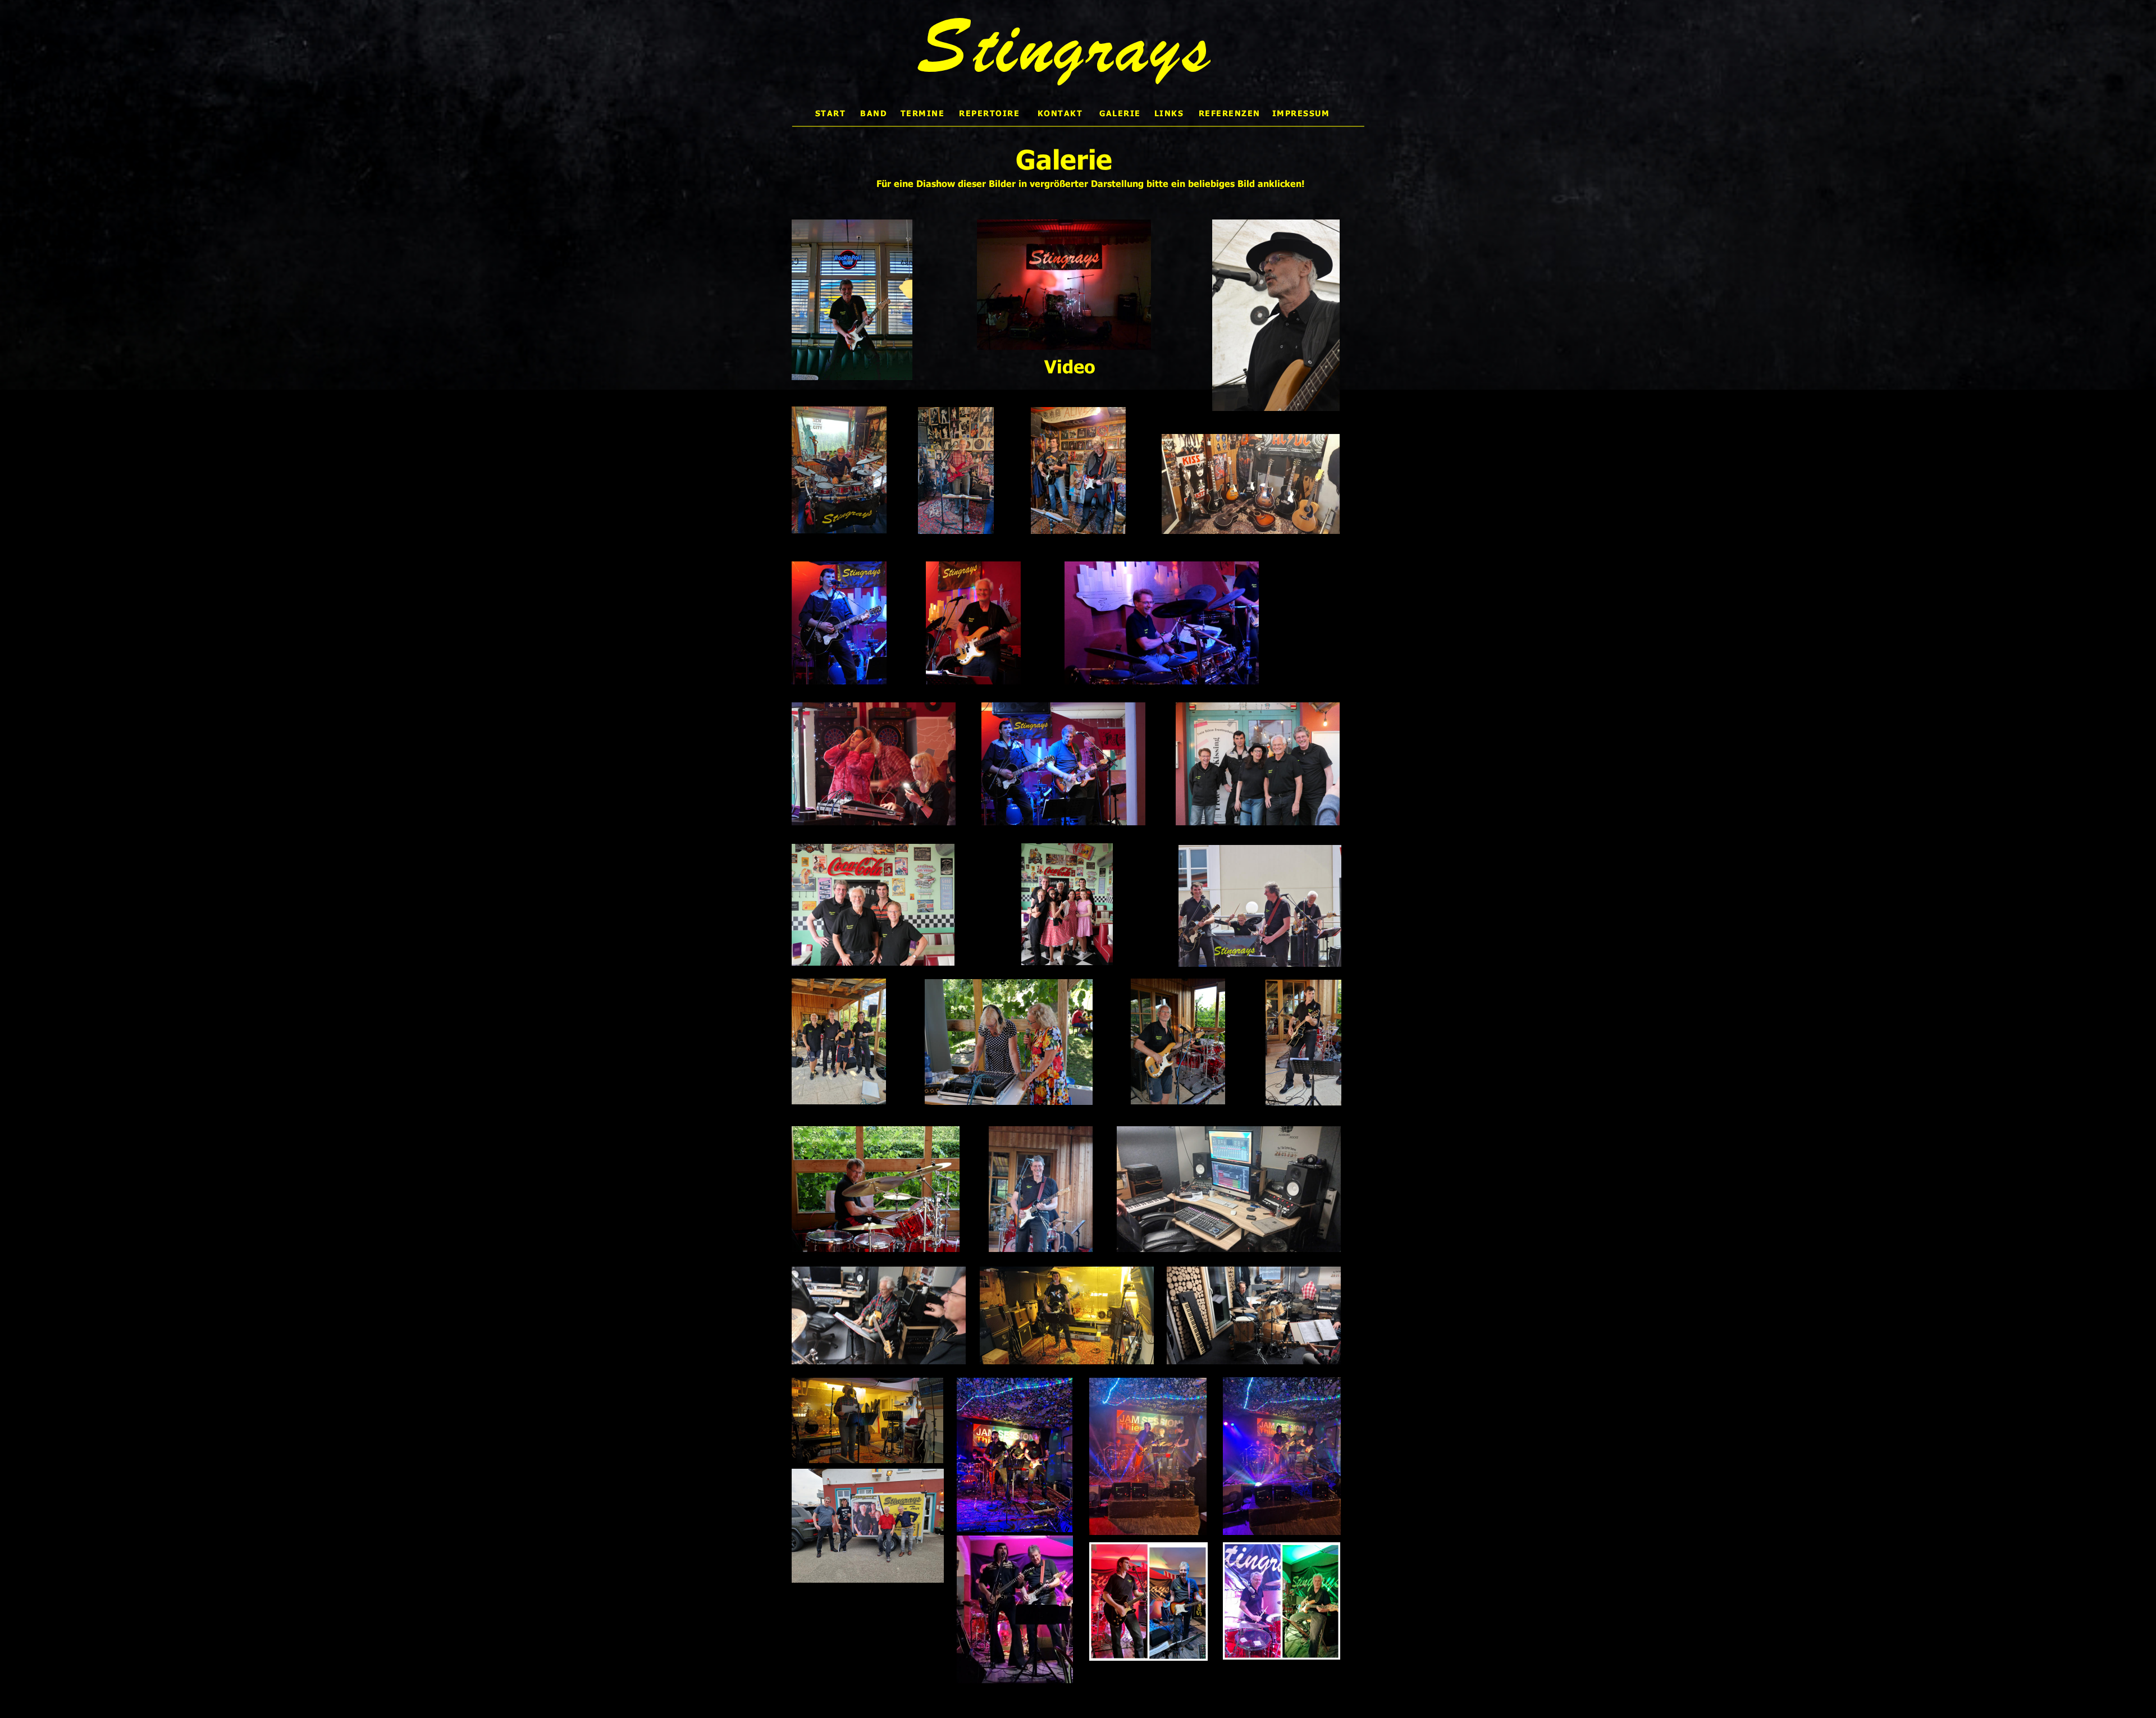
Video (1070, 366)
